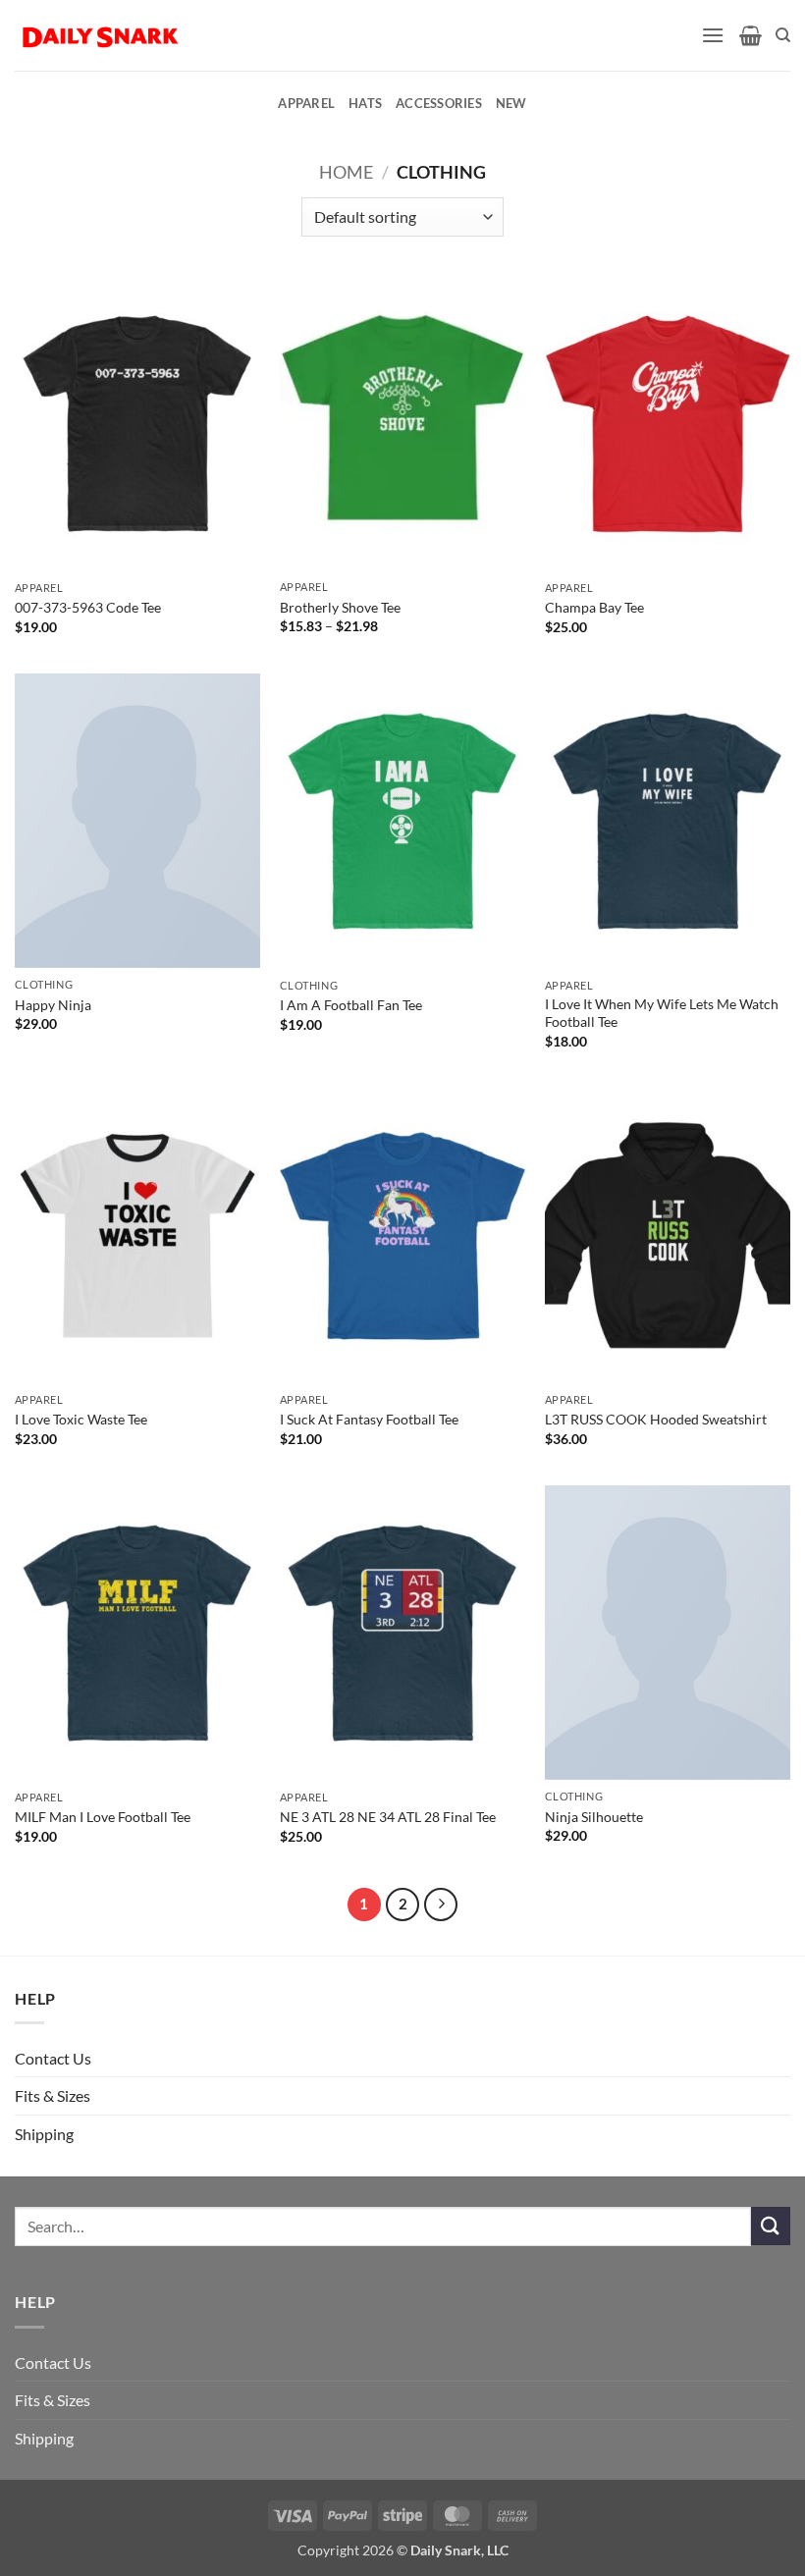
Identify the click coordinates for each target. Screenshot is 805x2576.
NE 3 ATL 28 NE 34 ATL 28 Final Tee (388, 1817)
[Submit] (771, 2226)
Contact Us (53, 2058)
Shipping (44, 2134)
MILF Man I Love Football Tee (103, 1817)
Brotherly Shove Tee (340, 607)
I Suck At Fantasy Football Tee (369, 1419)
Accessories (439, 103)
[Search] (783, 35)
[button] (713, 35)
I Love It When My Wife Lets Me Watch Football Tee (662, 1013)
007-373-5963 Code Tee (88, 607)
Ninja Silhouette (594, 1817)
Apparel (306, 103)
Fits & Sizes (53, 2095)
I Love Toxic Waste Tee (81, 1419)
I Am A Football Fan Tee (351, 1005)
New (511, 103)
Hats (365, 103)
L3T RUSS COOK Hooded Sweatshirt (656, 1419)
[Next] (441, 1905)
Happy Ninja (53, 1005)
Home (346, 172)
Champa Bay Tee (594, 607)
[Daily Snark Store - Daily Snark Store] (101, 35)
